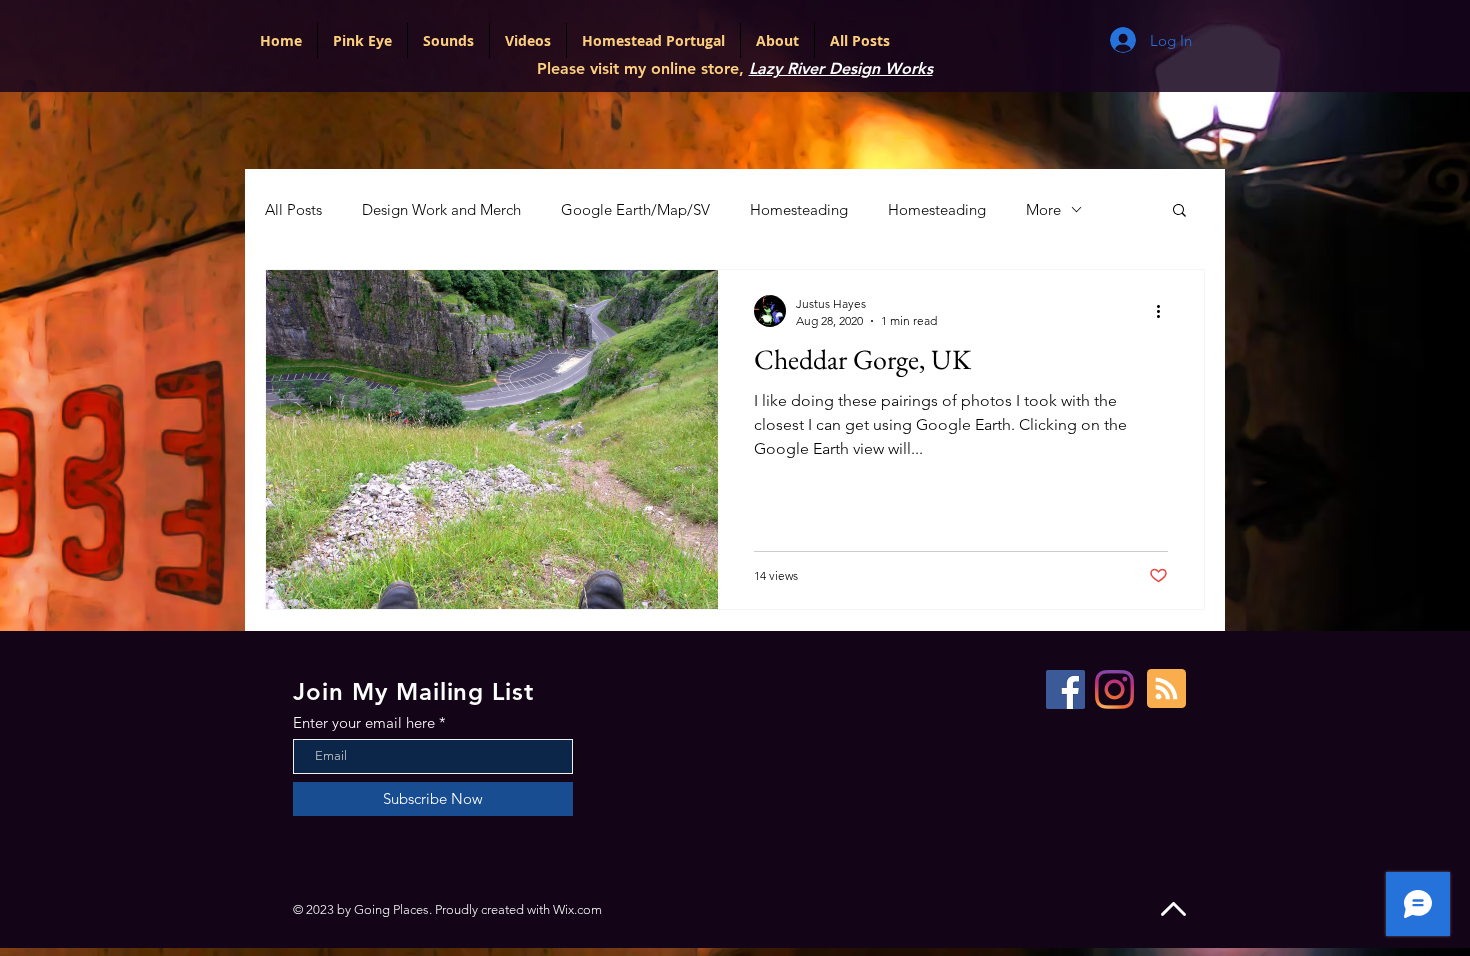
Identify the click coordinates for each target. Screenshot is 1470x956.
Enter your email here (364, 722)
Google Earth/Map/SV (635, 209)
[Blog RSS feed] (1166, 689)
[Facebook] (1065, 689)
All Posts (293, 209)
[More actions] (1165, 311)
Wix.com (577, 909)
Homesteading (799, 209)
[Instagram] (1114, 689)
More (1043, 209)
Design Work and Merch (441, 209)
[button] (1179, 211)
